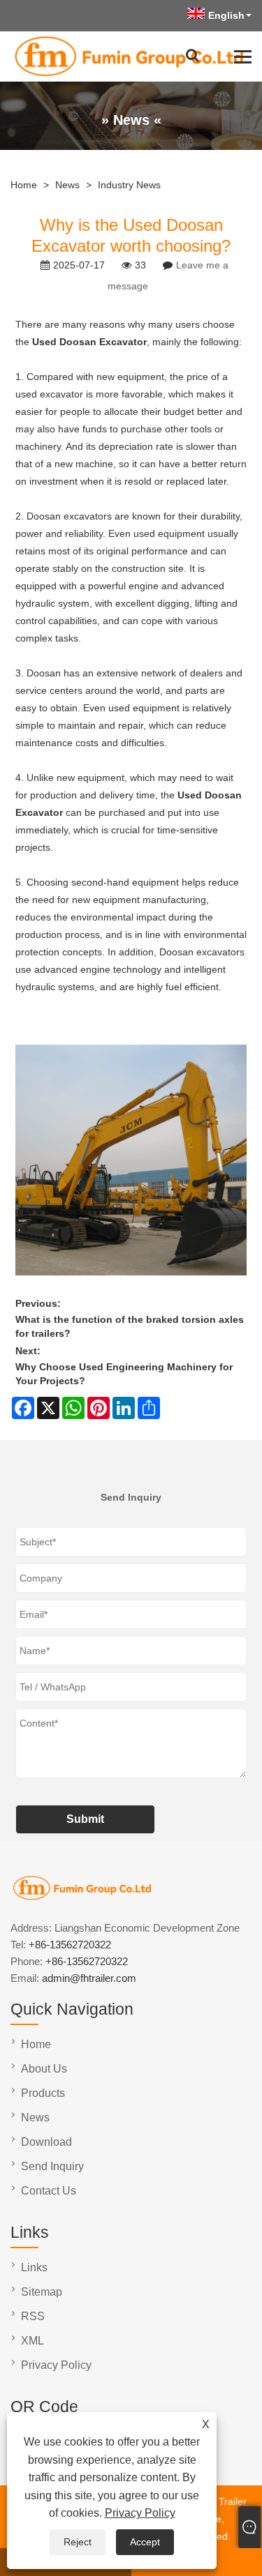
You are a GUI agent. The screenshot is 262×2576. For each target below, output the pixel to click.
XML (32, 2341)
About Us (44, 2069)
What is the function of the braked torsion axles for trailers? (130, 1326)
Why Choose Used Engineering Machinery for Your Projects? (124, 1374)
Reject (78, 2542)
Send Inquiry (52, 2166)
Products (43, 2093)
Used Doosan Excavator (89, 342)
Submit (85, 1819)
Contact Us (49, 2191)
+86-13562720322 (70, 1945)
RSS (33, 2316)
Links (34, 2267)
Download (46, 2142)
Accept (145, 2542)
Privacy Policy (140, 2513)
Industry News (129, 185)
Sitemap (42, 2292)
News (67, 185)
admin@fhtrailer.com (89, 1978)
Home (24, 185)
